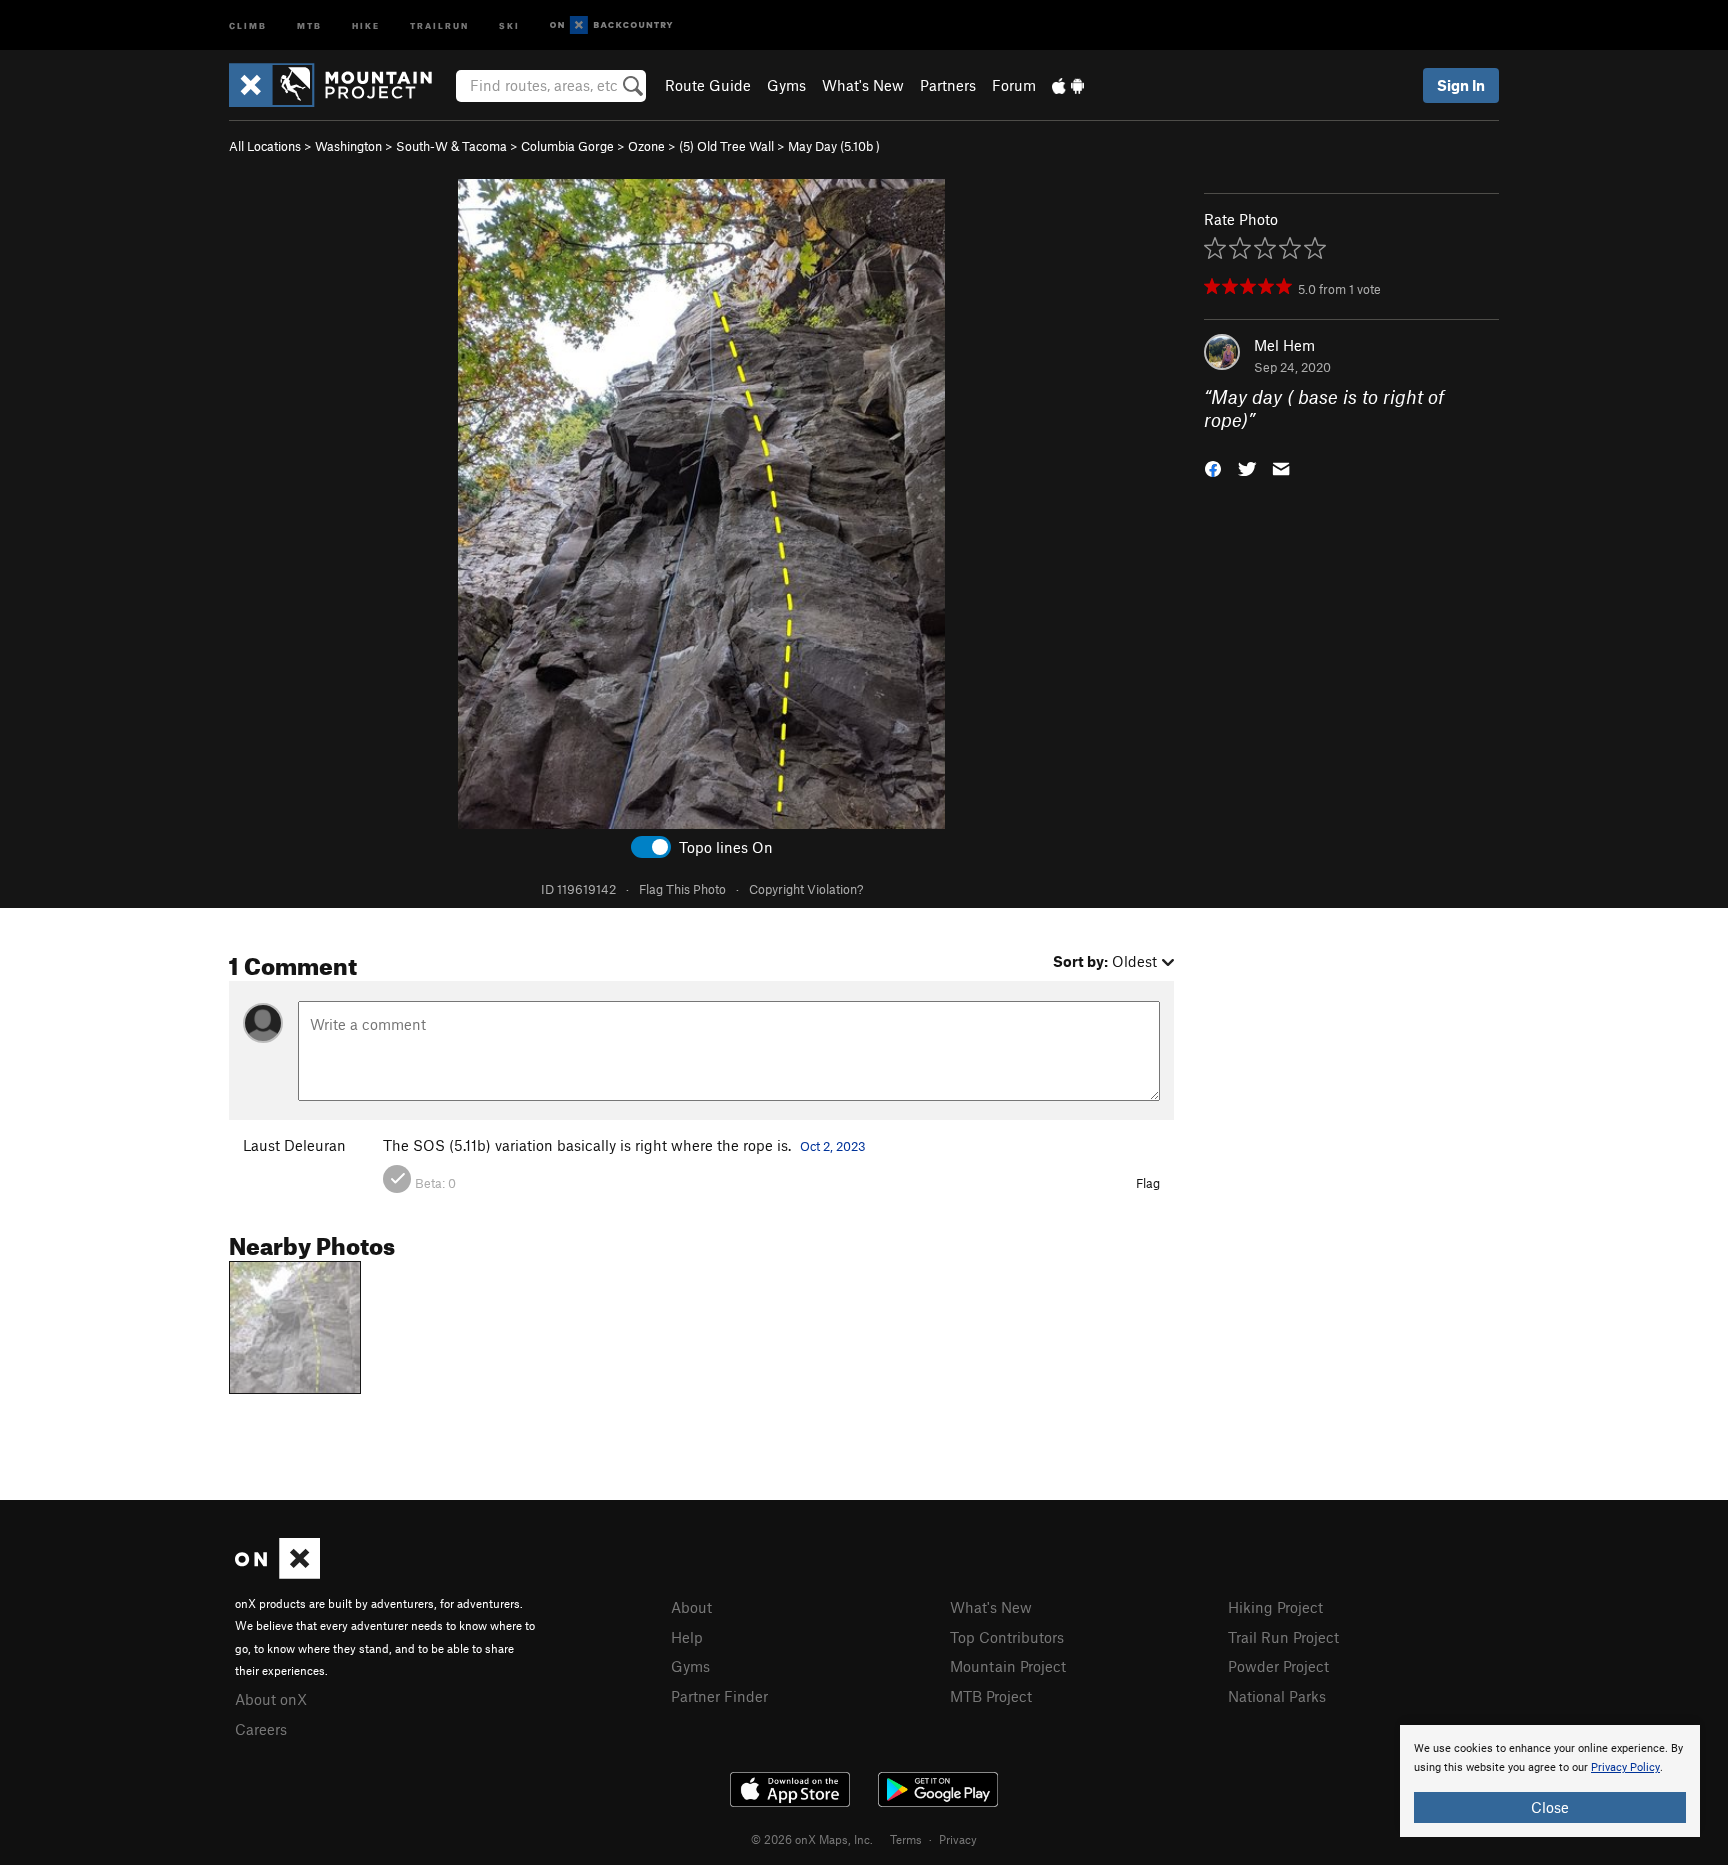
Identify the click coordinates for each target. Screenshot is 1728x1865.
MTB (309, 24)
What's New (863, 85)
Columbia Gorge (567, 146)
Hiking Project (1275, 1607)
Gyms (786, 85)
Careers (261, 1729)
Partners (948, 85)
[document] (1550, 1781)
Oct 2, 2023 (833, 1146)
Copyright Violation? (806, 889)
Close (1550, 1807)
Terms (906, 1839)
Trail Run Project (1283, 1637)
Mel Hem (1284, 345)
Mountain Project (1008, 1666)
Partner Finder (719, 1696)
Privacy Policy (1625, 1767)
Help (687, 1637)
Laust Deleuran (294, 1145)
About (691, 1607)
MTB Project (991, 1696)
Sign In (1461, 85)
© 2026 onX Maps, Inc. (812, 1839)
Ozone (646, 146)
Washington (348, 146)
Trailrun (439, 24)
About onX (271, 1699)
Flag (1148, 1183)
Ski (509, 24)
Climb (248, 24)
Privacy (958, 1839)
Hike (366, 24)
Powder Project (1278, 1666)
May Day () (834, 146)
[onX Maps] (277, 1573)
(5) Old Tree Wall (726, 146)
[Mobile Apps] (1068, 85)
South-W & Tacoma (451, 146)
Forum (1014, 85)
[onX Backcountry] (611, 25)
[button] (1213, 466)
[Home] (340, 85)
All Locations (265, 146)
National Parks (1277, 1696)
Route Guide (708, 85)
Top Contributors (1007, 1637)
